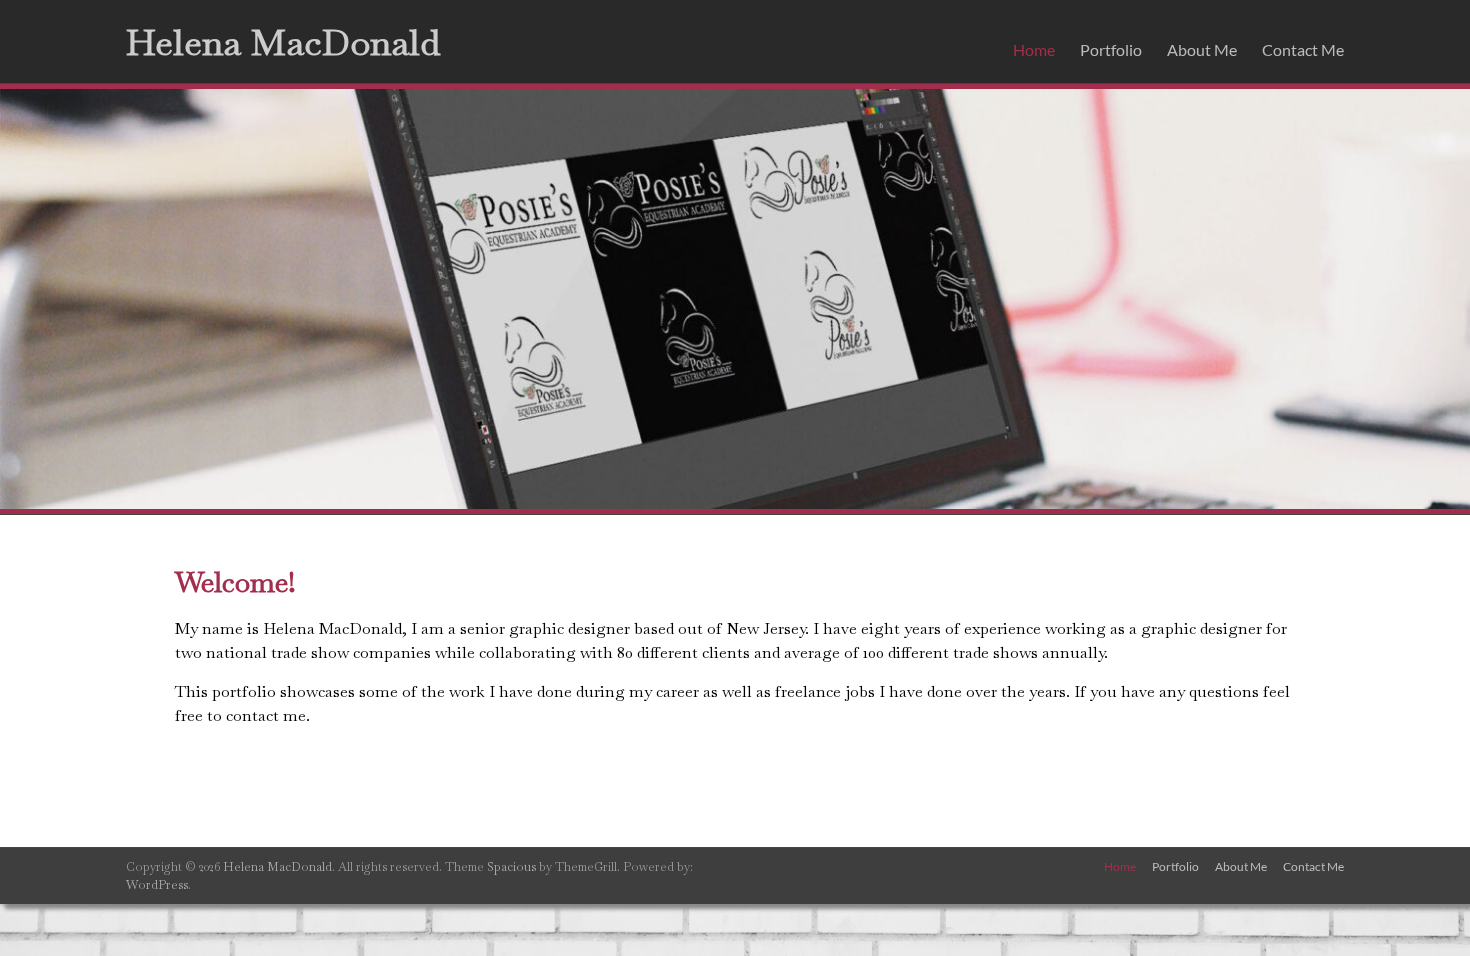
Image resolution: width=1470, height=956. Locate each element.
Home (1034, 49)
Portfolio (1111, 49)
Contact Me (1303, 49)
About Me (1202, 49)
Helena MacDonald (283, 42)
